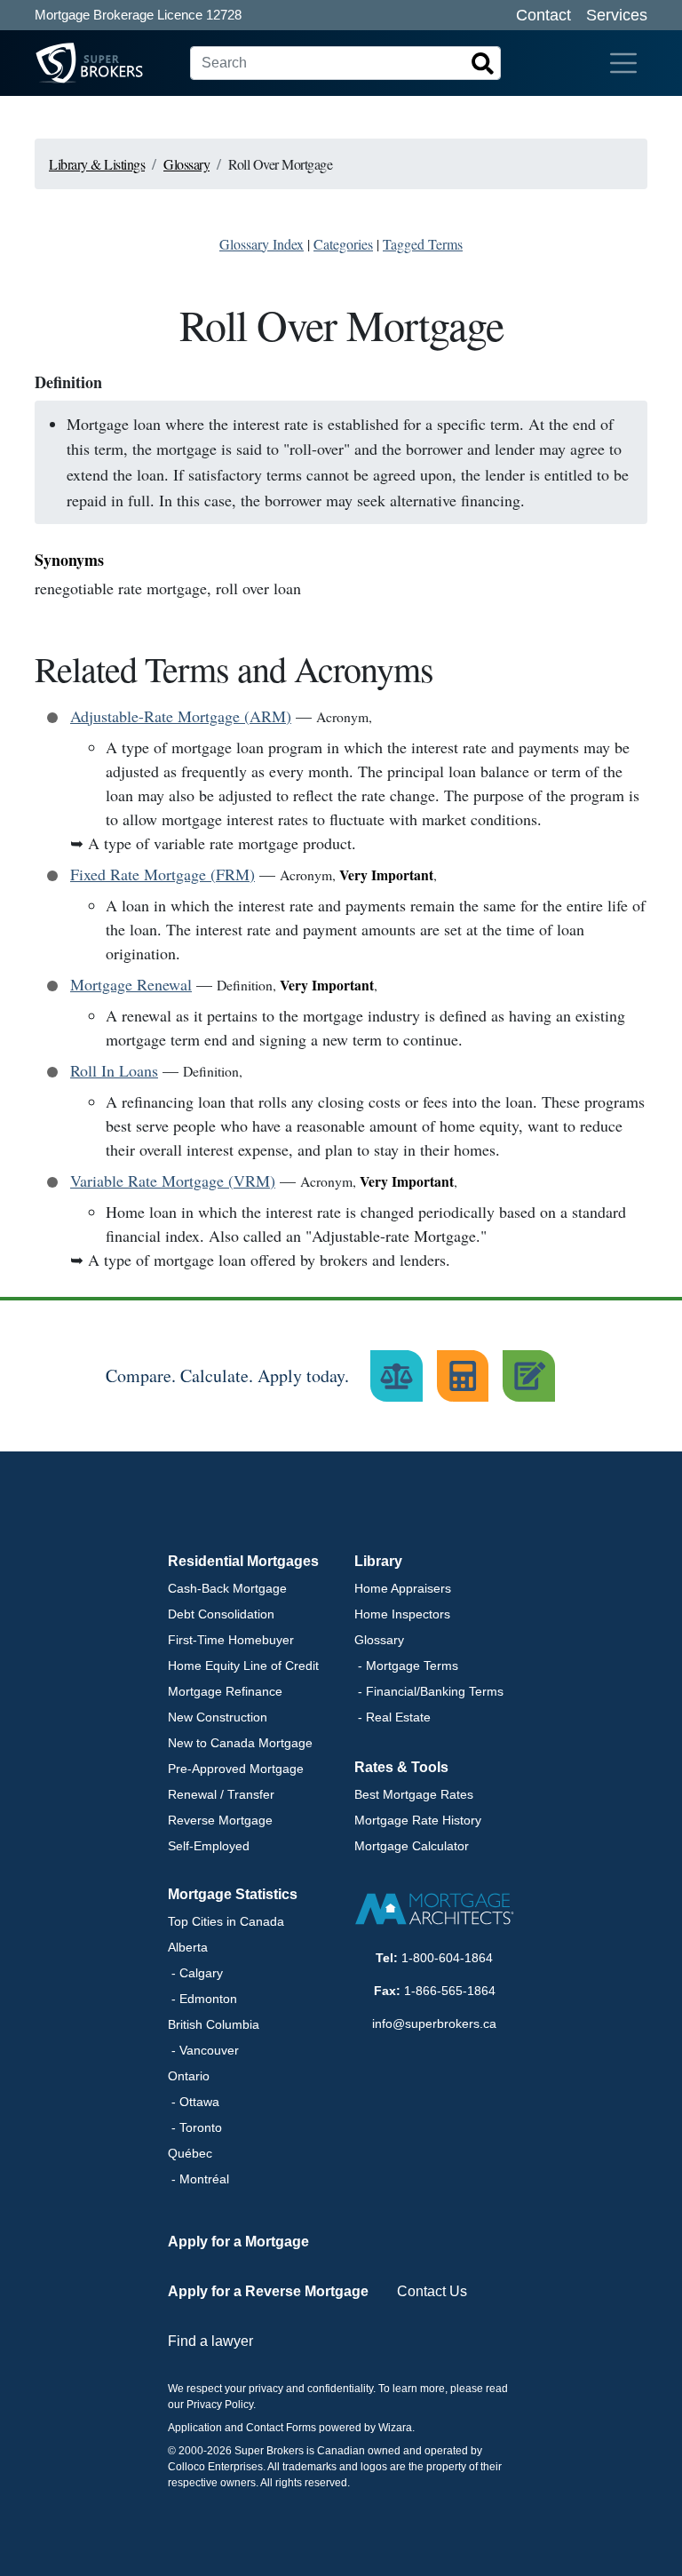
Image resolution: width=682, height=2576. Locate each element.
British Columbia (214, 2024)
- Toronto (195, 2127)
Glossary (379, 1640)
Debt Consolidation (221, 1614)
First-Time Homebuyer (231, 1640)
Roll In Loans (114, 1070)
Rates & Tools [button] (401, 1767)
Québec (190, 2153)
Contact (543, 15)
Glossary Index (262, 244)
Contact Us (432, 2291)
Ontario (189, 2076)
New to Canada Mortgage (240, 1743)
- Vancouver (203, 2050)
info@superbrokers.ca (434, 2023)
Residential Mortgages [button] (243, 1561)
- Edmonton (202, 1999)
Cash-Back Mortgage (227, 1588)
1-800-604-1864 (447, 1958)
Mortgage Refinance (225, 1691)
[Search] (483, 63)
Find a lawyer (210, 2341)
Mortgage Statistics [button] (233, 1894)
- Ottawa (194, 2102)
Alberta (188, 1947)
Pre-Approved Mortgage (236, 1769)
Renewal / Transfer (221, 1794)
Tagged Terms (423, 244)
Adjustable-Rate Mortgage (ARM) (181, 716)
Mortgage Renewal (131, 984)
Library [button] (378, 1561)
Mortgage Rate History (418, 1820)
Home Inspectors (402, 1614)
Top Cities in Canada (226, 1921)
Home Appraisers (403, 1588)
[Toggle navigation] (623, 63)
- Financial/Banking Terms (429, 1691)
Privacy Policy (220, 2405)
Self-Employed (209, 1846)
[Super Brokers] (56, 63)
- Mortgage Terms (406, 1666)
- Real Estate (393, 1717)
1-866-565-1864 (450, 1991)
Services (617, 15)
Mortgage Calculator (412, 1846)
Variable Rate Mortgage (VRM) (173, 1181)
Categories (343, 244)
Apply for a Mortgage (238, 2242)
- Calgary (195, 1973)
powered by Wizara (365, 2428)
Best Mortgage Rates (414, 1794)
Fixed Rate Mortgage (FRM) (163, 874)
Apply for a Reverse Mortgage (268, 2291)
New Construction (218, 1717)
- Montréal (198, 2179)
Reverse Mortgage (220, 1820)
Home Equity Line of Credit (243, 1666)
